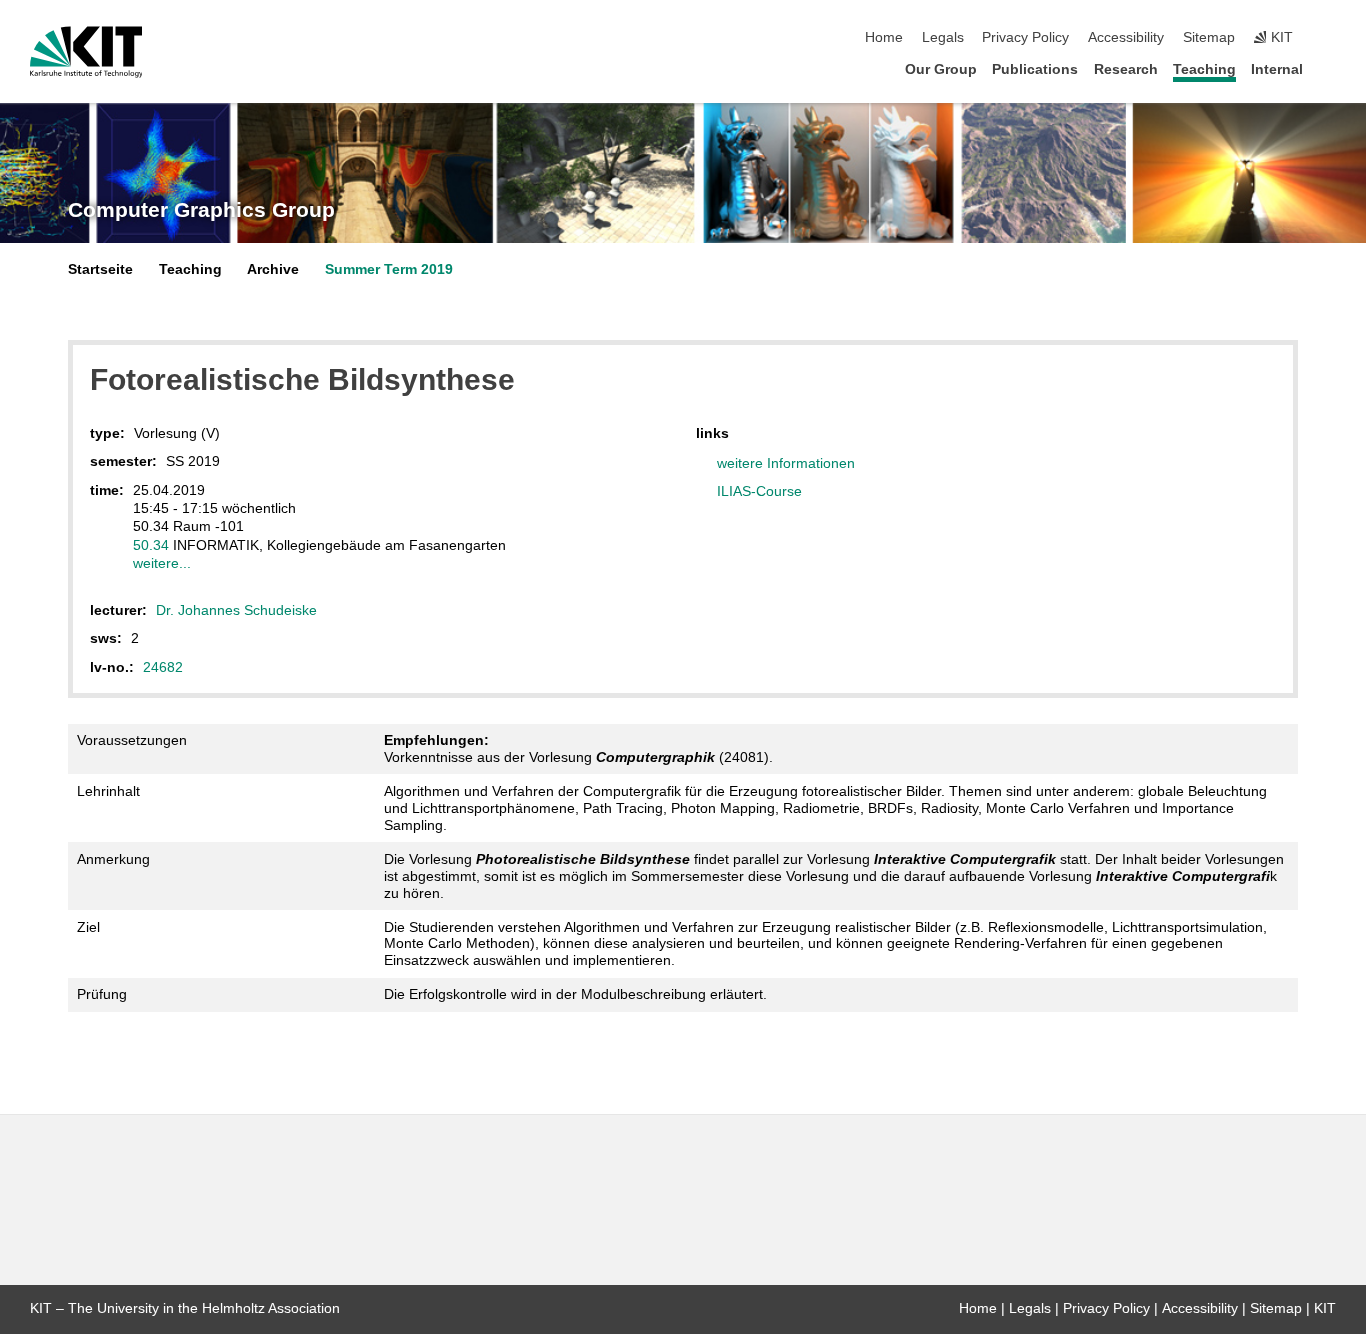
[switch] (1330, 38)
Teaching (1204, 69)
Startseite (100, 269)
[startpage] (1330, 68)
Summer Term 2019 (389, 269)
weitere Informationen (786, 463)
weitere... (162, 563)
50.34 (151, 545)
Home (884, 37)
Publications (1035, 69)
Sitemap (1209, 37)
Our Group (941, 69)
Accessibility (1126, 37)
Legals (943, 37)
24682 (163, 667)
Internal (1277, 69)
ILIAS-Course (759, 491)
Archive (273, 269)
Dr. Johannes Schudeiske (236, 610)
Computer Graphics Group (201, 210)
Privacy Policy (1025, 37)
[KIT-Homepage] (86, 52)
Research (1126, 69)
